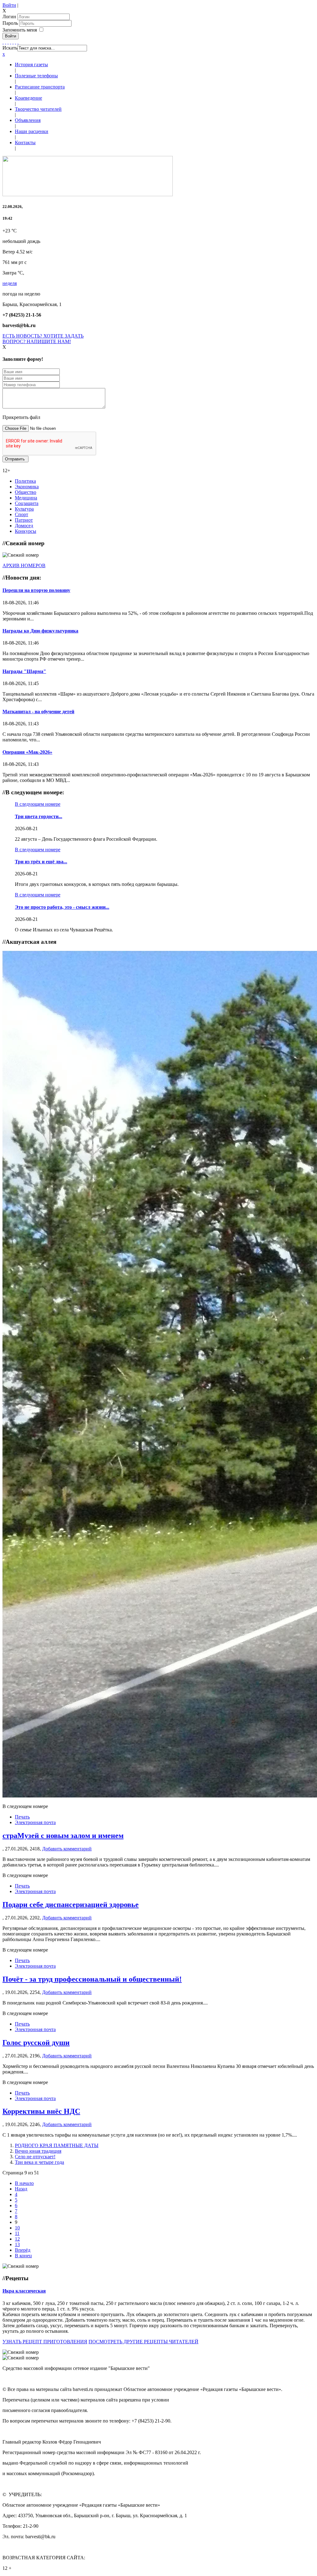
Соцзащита (27, 503)
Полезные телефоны (36, 76)
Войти (9, 5)
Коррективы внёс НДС (41, 2111)
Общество (26, 492)
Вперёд (23, 2250)
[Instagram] (18, 42)
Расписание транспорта (40, 87)
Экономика (27, 487)
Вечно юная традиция (38, 2151)
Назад (21, 2189)
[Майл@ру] (8, 42)
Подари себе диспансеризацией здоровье (71, 1905)
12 (17, 2239)
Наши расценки (32, 131)
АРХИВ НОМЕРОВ (24, 565)
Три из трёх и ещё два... (41, 862)
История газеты (31, 65)
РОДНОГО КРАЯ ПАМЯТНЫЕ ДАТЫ (57, 2145)
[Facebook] (3, 42)
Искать (10, 48)
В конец (23, 2256)
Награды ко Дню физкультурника (40, 631)
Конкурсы (26, 531)
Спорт (22, 514)
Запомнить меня (20, 30)
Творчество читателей (38, 109)
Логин (9, 17)
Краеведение (28, 98)
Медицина (26, 498)
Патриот (24, 520)
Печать (22, 1817)
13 (17, 2244)
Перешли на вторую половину (36, 590)
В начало (24, 2183)
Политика (25, 481)
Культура (24, 509)
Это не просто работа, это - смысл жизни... (62, 907)
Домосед (24, 526)
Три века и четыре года (39, 2162)
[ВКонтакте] (13, 42)
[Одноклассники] (11, 42)
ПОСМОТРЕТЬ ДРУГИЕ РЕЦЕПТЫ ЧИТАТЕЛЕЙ (143, 2342)
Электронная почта (35, 1822)
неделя (10, 283)
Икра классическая (24, 2291)
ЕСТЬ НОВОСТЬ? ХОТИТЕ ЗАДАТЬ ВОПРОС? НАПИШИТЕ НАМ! (43, 339)
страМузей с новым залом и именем (63, 1836)
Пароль (11, 23)
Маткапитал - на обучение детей (38, 712)
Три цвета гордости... (39, 816)
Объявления (28, 120)
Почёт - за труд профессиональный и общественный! (92, 1979)
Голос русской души (36, 2043)
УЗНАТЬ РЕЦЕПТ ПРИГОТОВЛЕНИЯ (45, 2342)
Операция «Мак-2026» (27, 752)
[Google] (6, 42)
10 (17, 2228)
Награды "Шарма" (24, 671)
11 (17, 2233)
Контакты (25, 142)
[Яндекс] (15, 42)
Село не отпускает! (35, 2157)
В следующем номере (38, 804)
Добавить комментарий (67, 1849)
